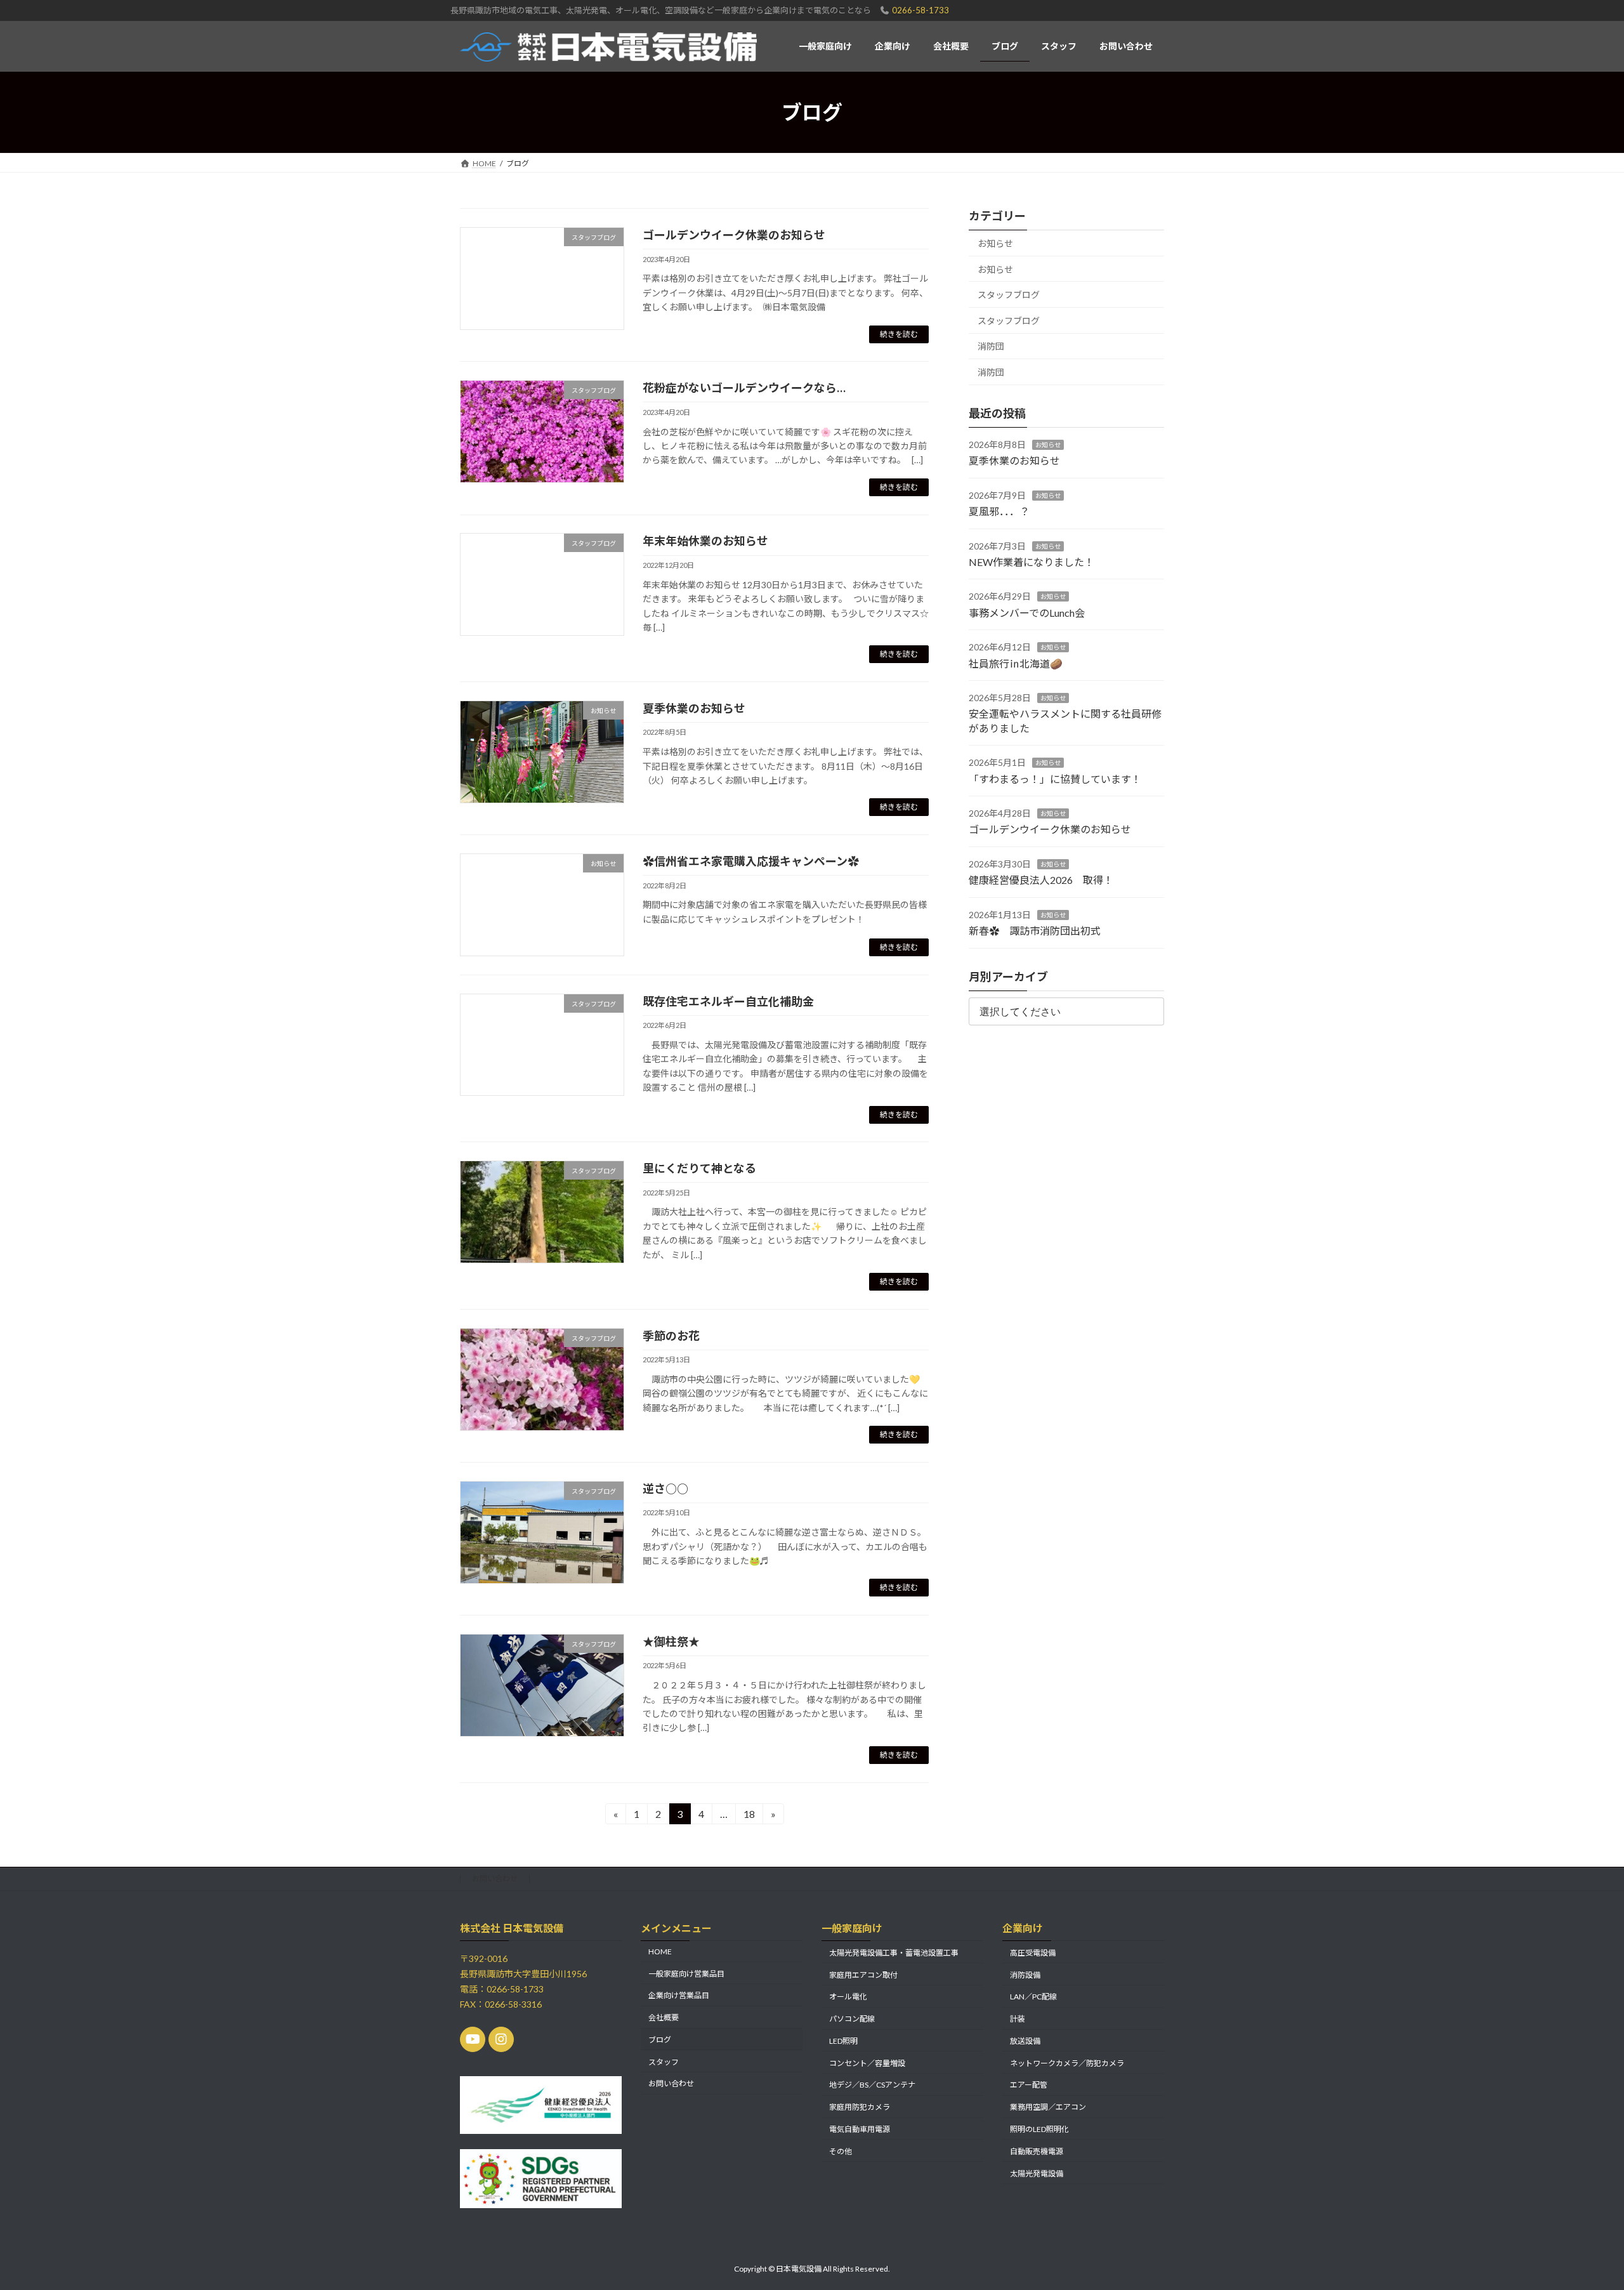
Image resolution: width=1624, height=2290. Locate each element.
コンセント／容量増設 (867, 2063)
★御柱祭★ (671, 1642)
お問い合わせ (495, 1879)
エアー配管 (1029, 2085)
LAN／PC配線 (1033, 1997)
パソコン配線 (852, 2019)
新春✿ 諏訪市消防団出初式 (1035, 931)
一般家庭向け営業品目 (686, 1973)
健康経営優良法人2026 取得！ (1041, 880)
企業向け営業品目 (679, 1995)
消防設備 (1025, 1974)
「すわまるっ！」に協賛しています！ (1055, 779)
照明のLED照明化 (1039, 2129)
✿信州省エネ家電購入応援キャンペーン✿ (751, 861)
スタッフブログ (1009, 295)
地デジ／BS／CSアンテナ (872, 2085)
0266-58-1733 (920, 10)
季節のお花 (671, 1336)
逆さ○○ (665, 1489)
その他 (841, 2151)
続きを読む (899, 334)
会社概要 (664, 2017)
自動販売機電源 (1037, 2151)
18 (749, 1816)
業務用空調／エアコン (1048, 2107)
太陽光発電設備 (1037, 2173)
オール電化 (848, 1997)
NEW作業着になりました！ (1031, 562)
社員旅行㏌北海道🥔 (1016, 663)
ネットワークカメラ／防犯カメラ (1067, 2063)
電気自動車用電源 (860, 2129)
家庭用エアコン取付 (863, 1974)
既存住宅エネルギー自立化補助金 (728, 1001)
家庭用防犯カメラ (860, 2107)
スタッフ (664, 2061)
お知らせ (995, 243)
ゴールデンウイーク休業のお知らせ (734, 235)
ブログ (660, 2040)
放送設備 (1025, 2041)
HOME (660, 1951)
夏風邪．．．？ (999, 511)
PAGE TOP (1577, 2209)
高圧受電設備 (1033, 1952)
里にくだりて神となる (699, 1168)
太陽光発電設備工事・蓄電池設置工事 (894, 1952)
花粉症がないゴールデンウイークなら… (744, 388)
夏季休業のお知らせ (694, 708)
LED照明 (843, 2041)
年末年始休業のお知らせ (705, 541)
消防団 (991, 347)
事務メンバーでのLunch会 (1027, 613)
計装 (1018, 2019)
